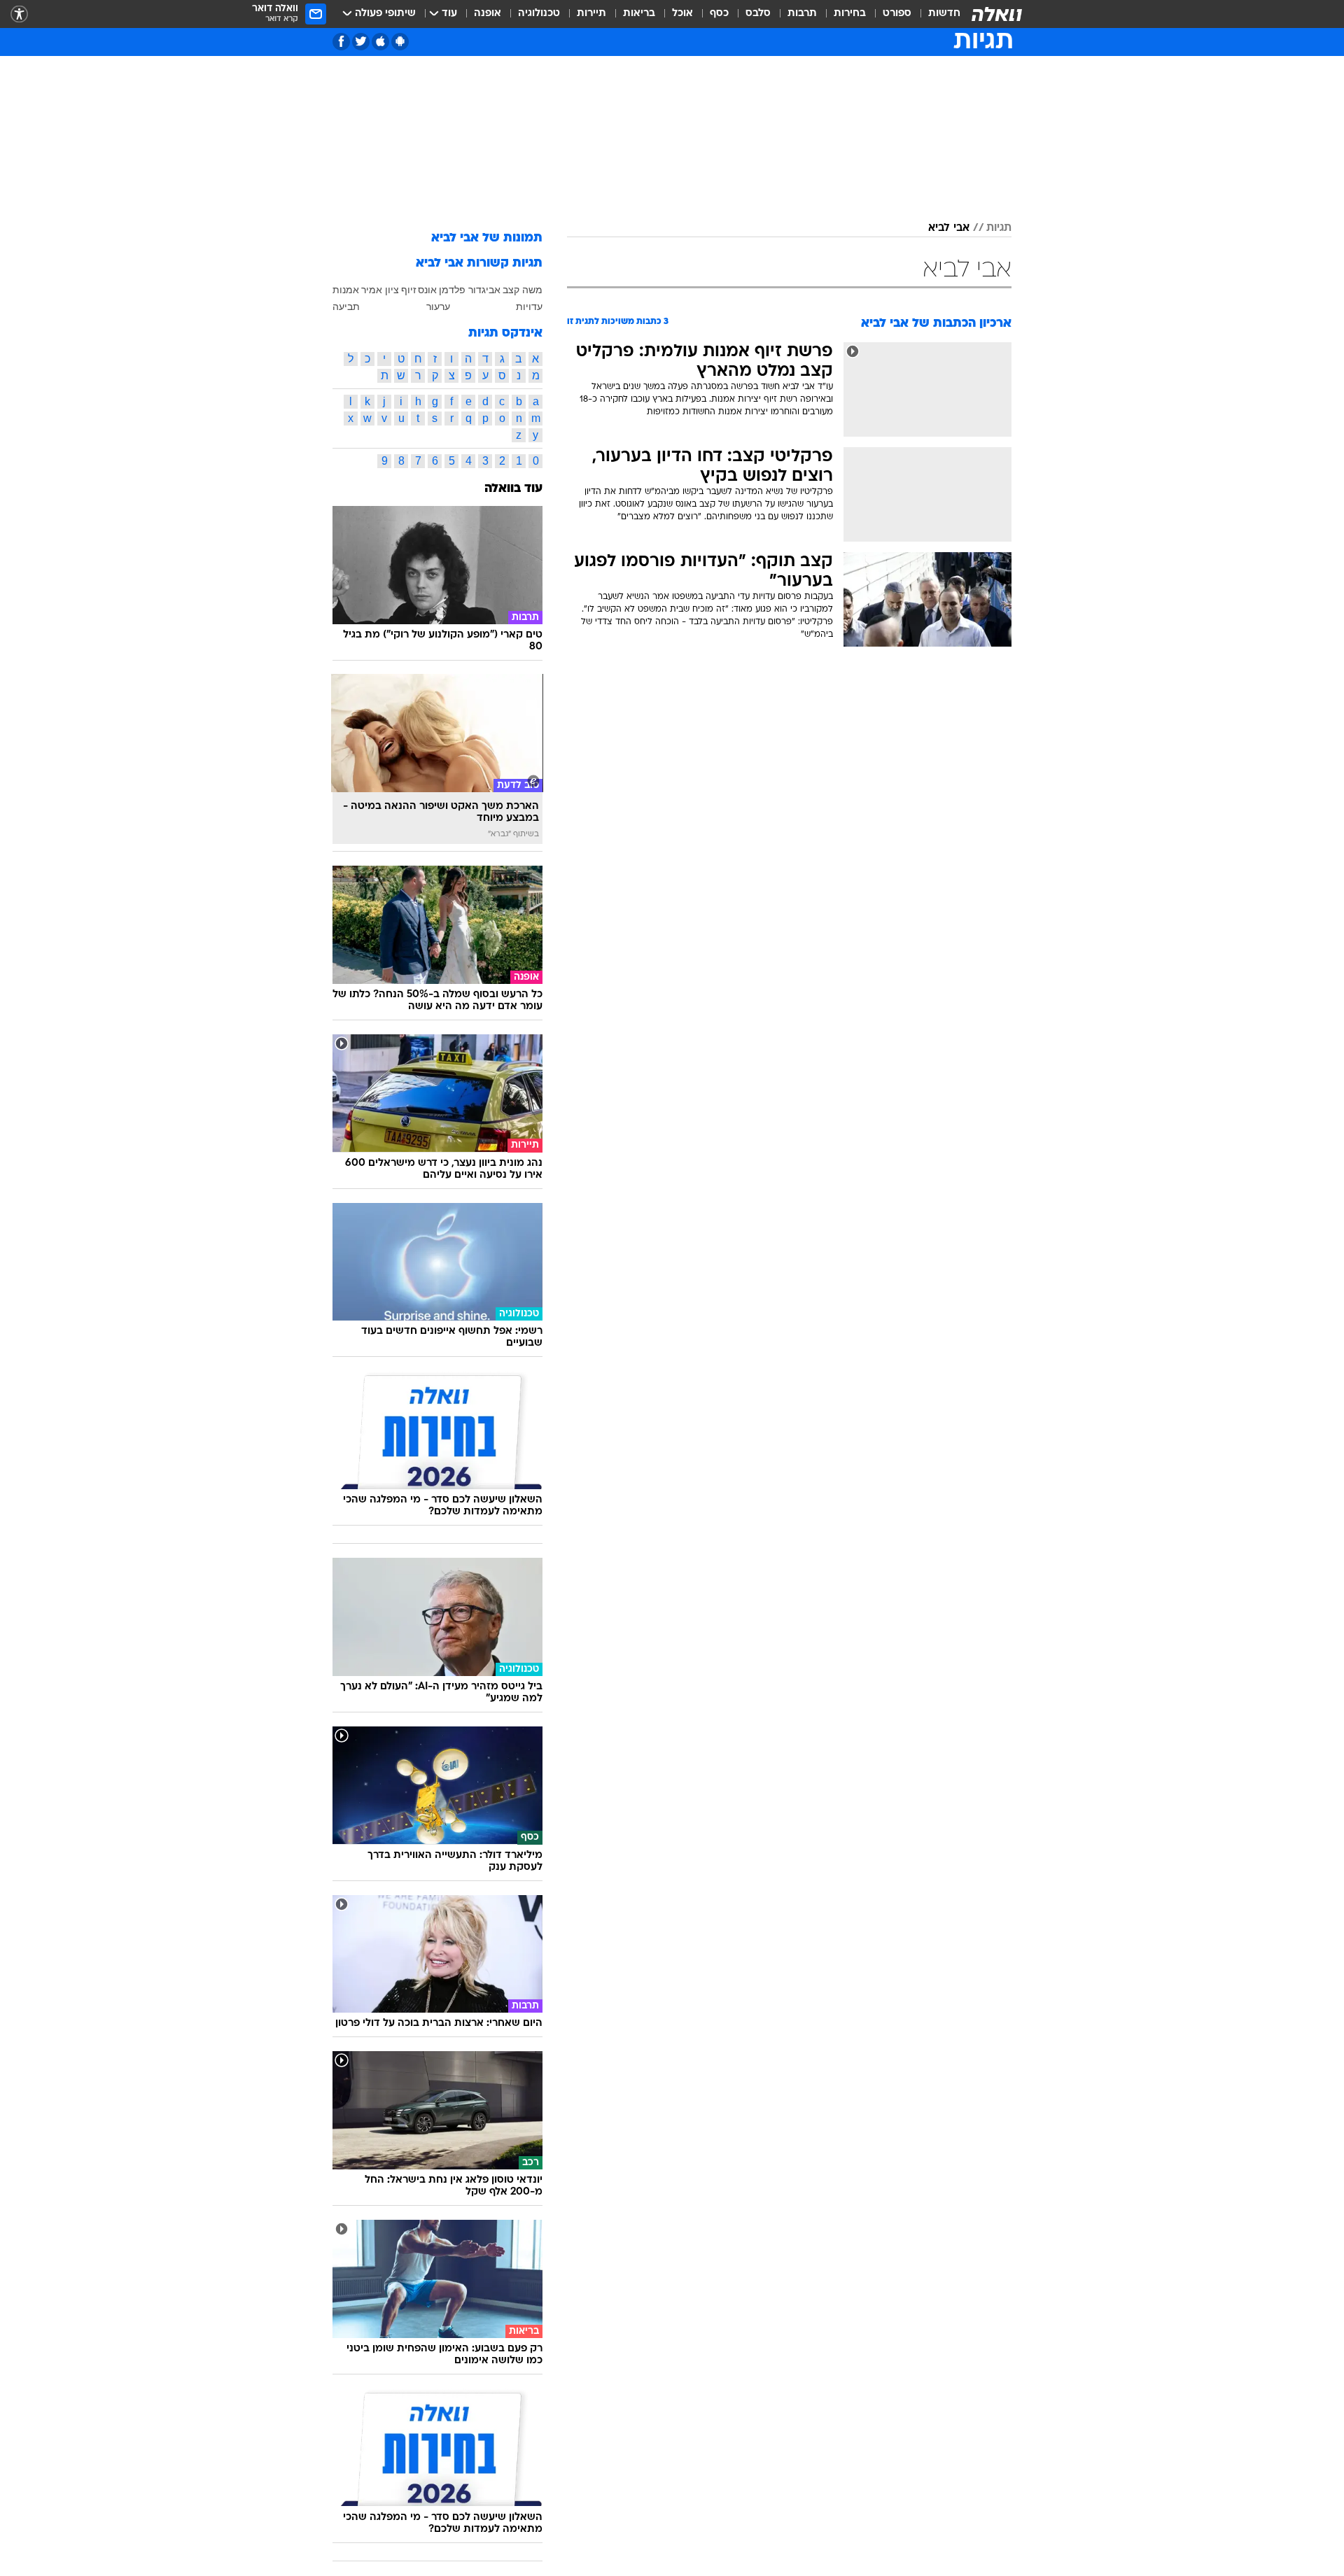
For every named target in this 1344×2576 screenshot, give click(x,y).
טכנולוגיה (539, 14)
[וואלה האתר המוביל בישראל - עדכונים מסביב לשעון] (997, 14)
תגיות (999, 228)
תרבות (802, 14)
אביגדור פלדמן (470, 290)
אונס (427, 290)
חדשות (944, 14)
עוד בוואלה (513, 489)
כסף (719, 14)
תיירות (591, 14)
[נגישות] (19, 14)
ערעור (438, 307)
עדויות (529, 307)
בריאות (639, 14)
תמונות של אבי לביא (487, 238)
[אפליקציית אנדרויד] (400, 42)
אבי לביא (949, 228)
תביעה (346, 307)
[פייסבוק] (341, 42)
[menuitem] (936, 14)
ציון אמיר (380, 290)
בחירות (850, 14)
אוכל (682, 14)
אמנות (346, 290)
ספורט (897, 14)
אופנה (488, 14)
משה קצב (523, 290)
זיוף (409, 290)
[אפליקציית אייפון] (380, 42)
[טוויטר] (361, 42)
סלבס (758, 14)
